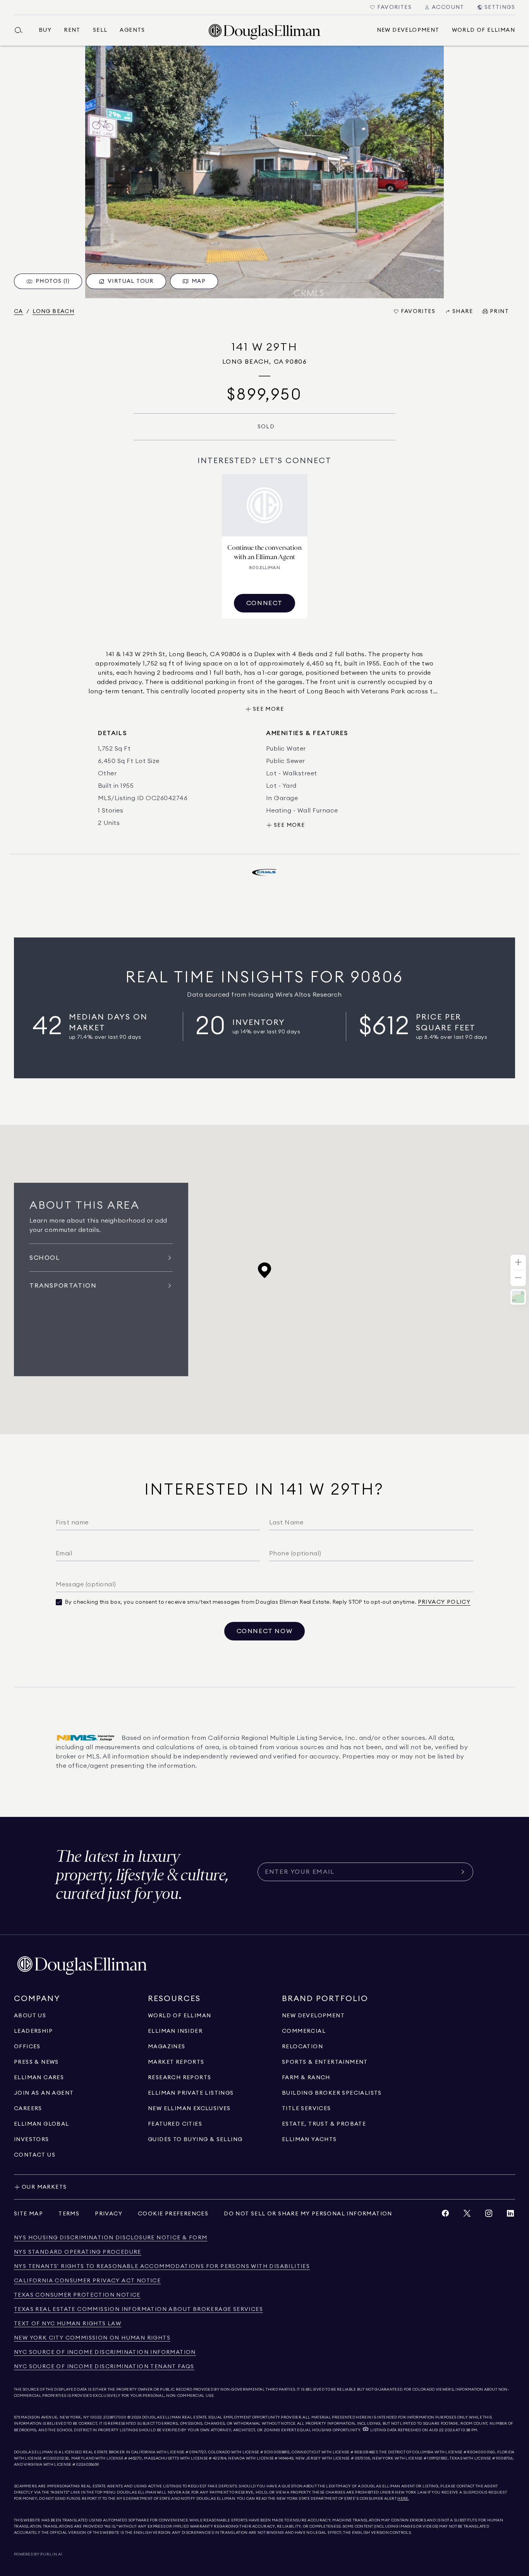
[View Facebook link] (445, 2215)
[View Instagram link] (489, 2215)
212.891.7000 (115, 2417)
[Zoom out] (518, 1278)
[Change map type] (518, 1297)
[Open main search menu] (22, 30)
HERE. (403, 2499)
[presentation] (264, 172)
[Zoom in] (518, 1263)
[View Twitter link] (467, 2215)
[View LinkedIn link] (510, 2215)
